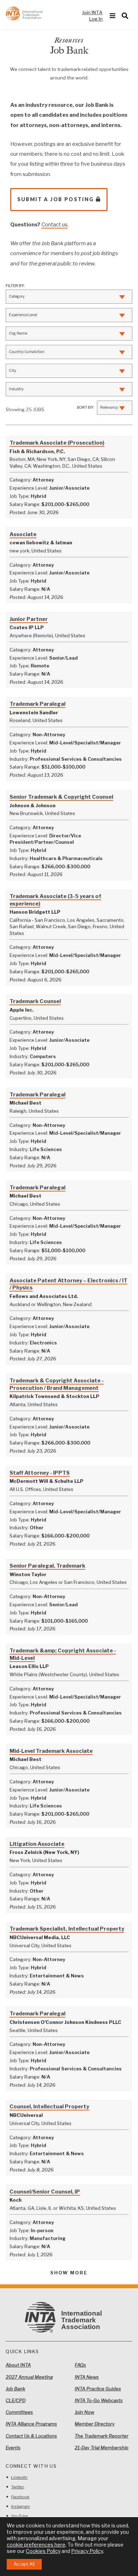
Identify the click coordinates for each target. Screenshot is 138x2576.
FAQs (80, 2365)
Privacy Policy (87, 2551)
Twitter (18, 2487)
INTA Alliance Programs (31, 2424)
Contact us (54, 225)
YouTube (19, 2516)
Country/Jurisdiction (27, 352)
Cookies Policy (43, 2551)
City (13, 371)
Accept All (24, 2564)
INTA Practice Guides (98, 2389)
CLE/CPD (16, 2400)
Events (13, 2448)
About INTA (18, 2365)
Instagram (20, 2506)
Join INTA (92, 12)
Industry (16, 389)
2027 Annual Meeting (29, 2377)
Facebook (20, 2497)
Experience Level (23, 315)
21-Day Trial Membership (102, 2448)
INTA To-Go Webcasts (99, 2400)
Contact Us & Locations (31, 2436)
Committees (19, 2412)
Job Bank (15, 2389)
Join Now (84, 2412)
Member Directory (95, 2424)
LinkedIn (19, 2477)
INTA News (87, 2377)
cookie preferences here (36, 2545)
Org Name (18, 333)
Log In (96, 19)
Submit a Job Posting (56, 199)
